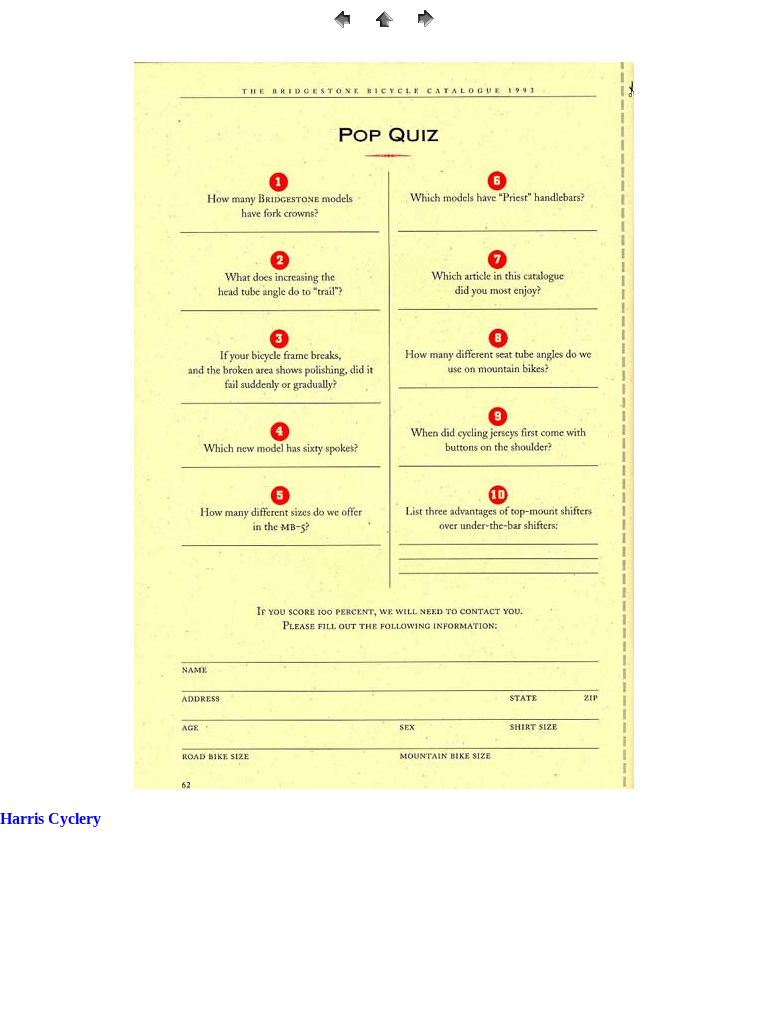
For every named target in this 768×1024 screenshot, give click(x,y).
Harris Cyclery (50, 818)
